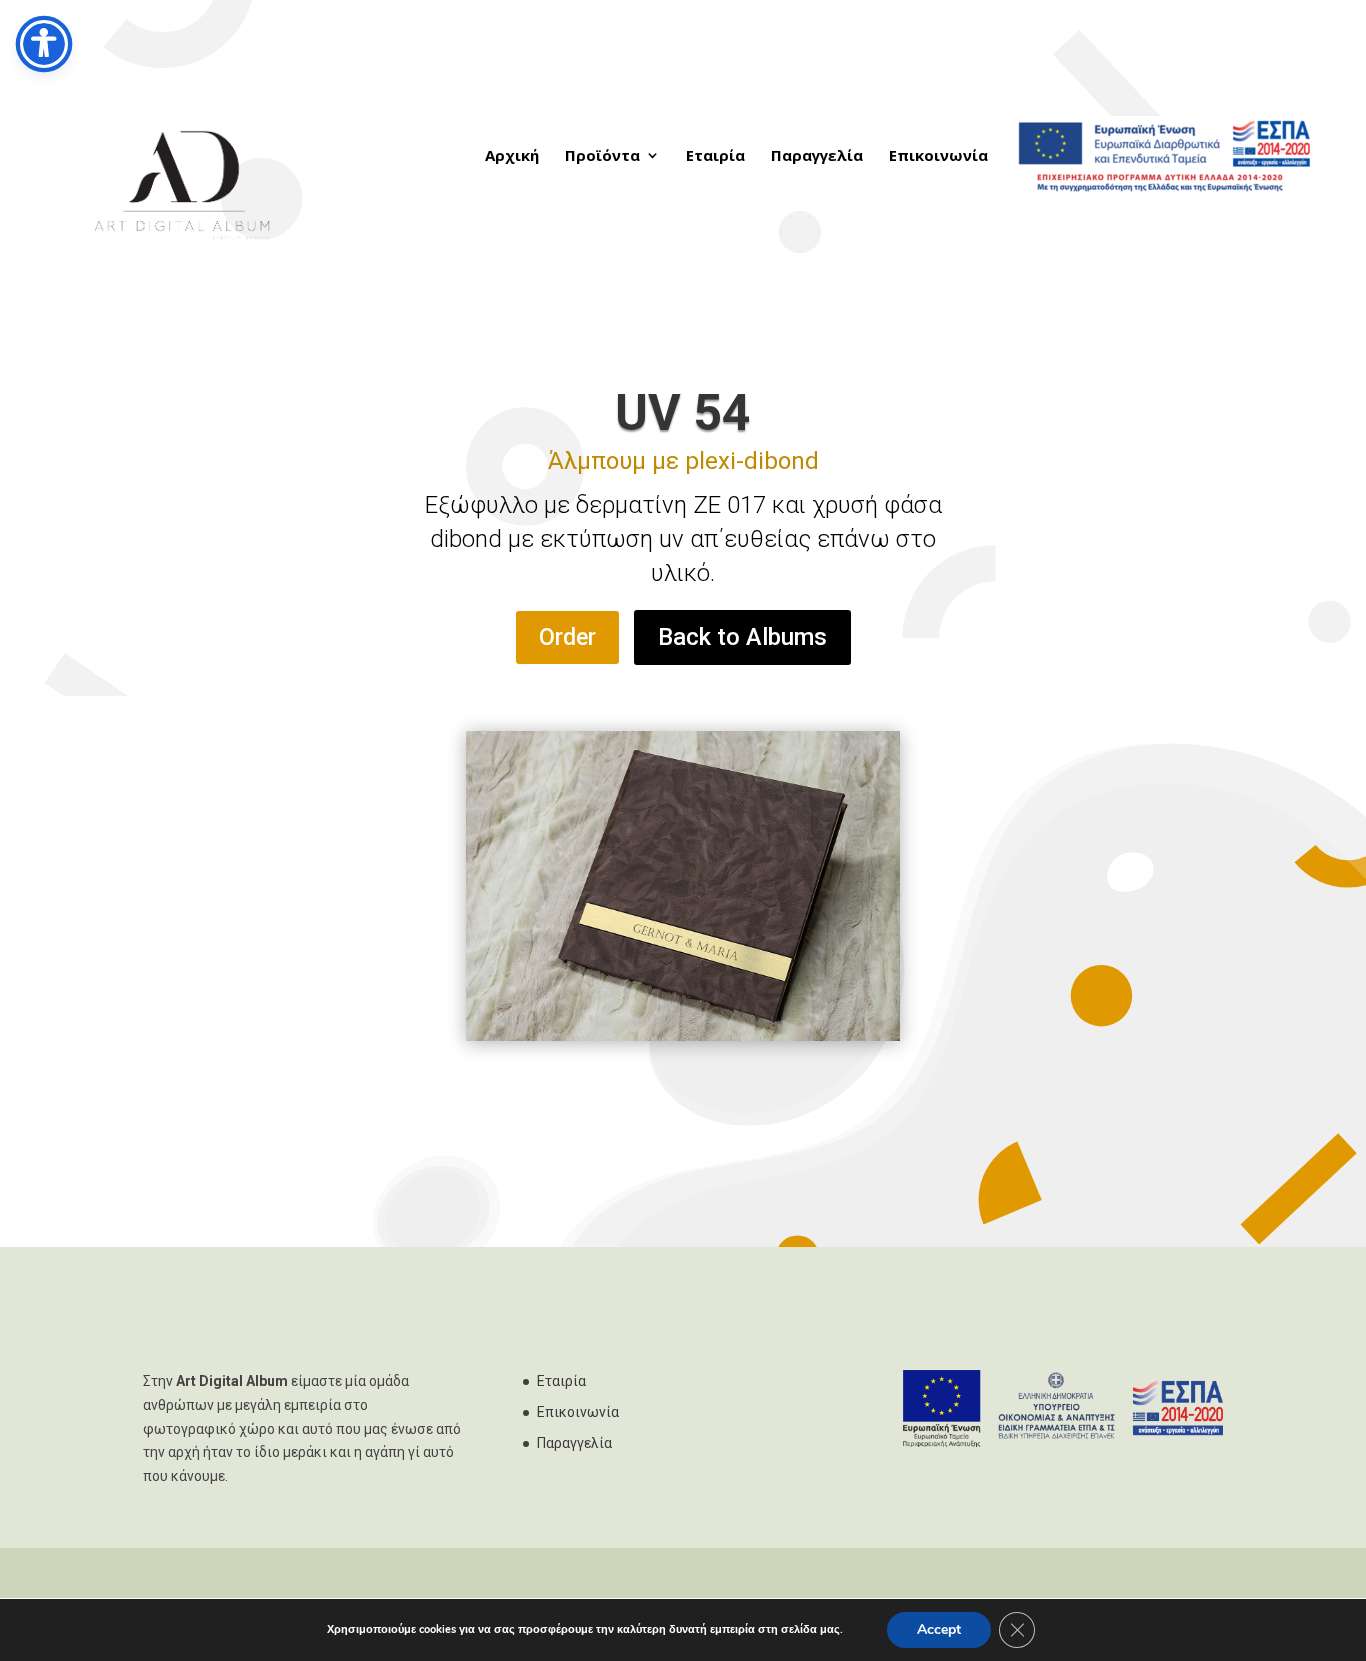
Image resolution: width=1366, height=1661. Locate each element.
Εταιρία (715, 156)
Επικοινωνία (938, 156)
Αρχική (512, 156)
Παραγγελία (817, 156)
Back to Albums (742, 637)
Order (567, 637)
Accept (939, 1629)
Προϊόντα (602, 156)
